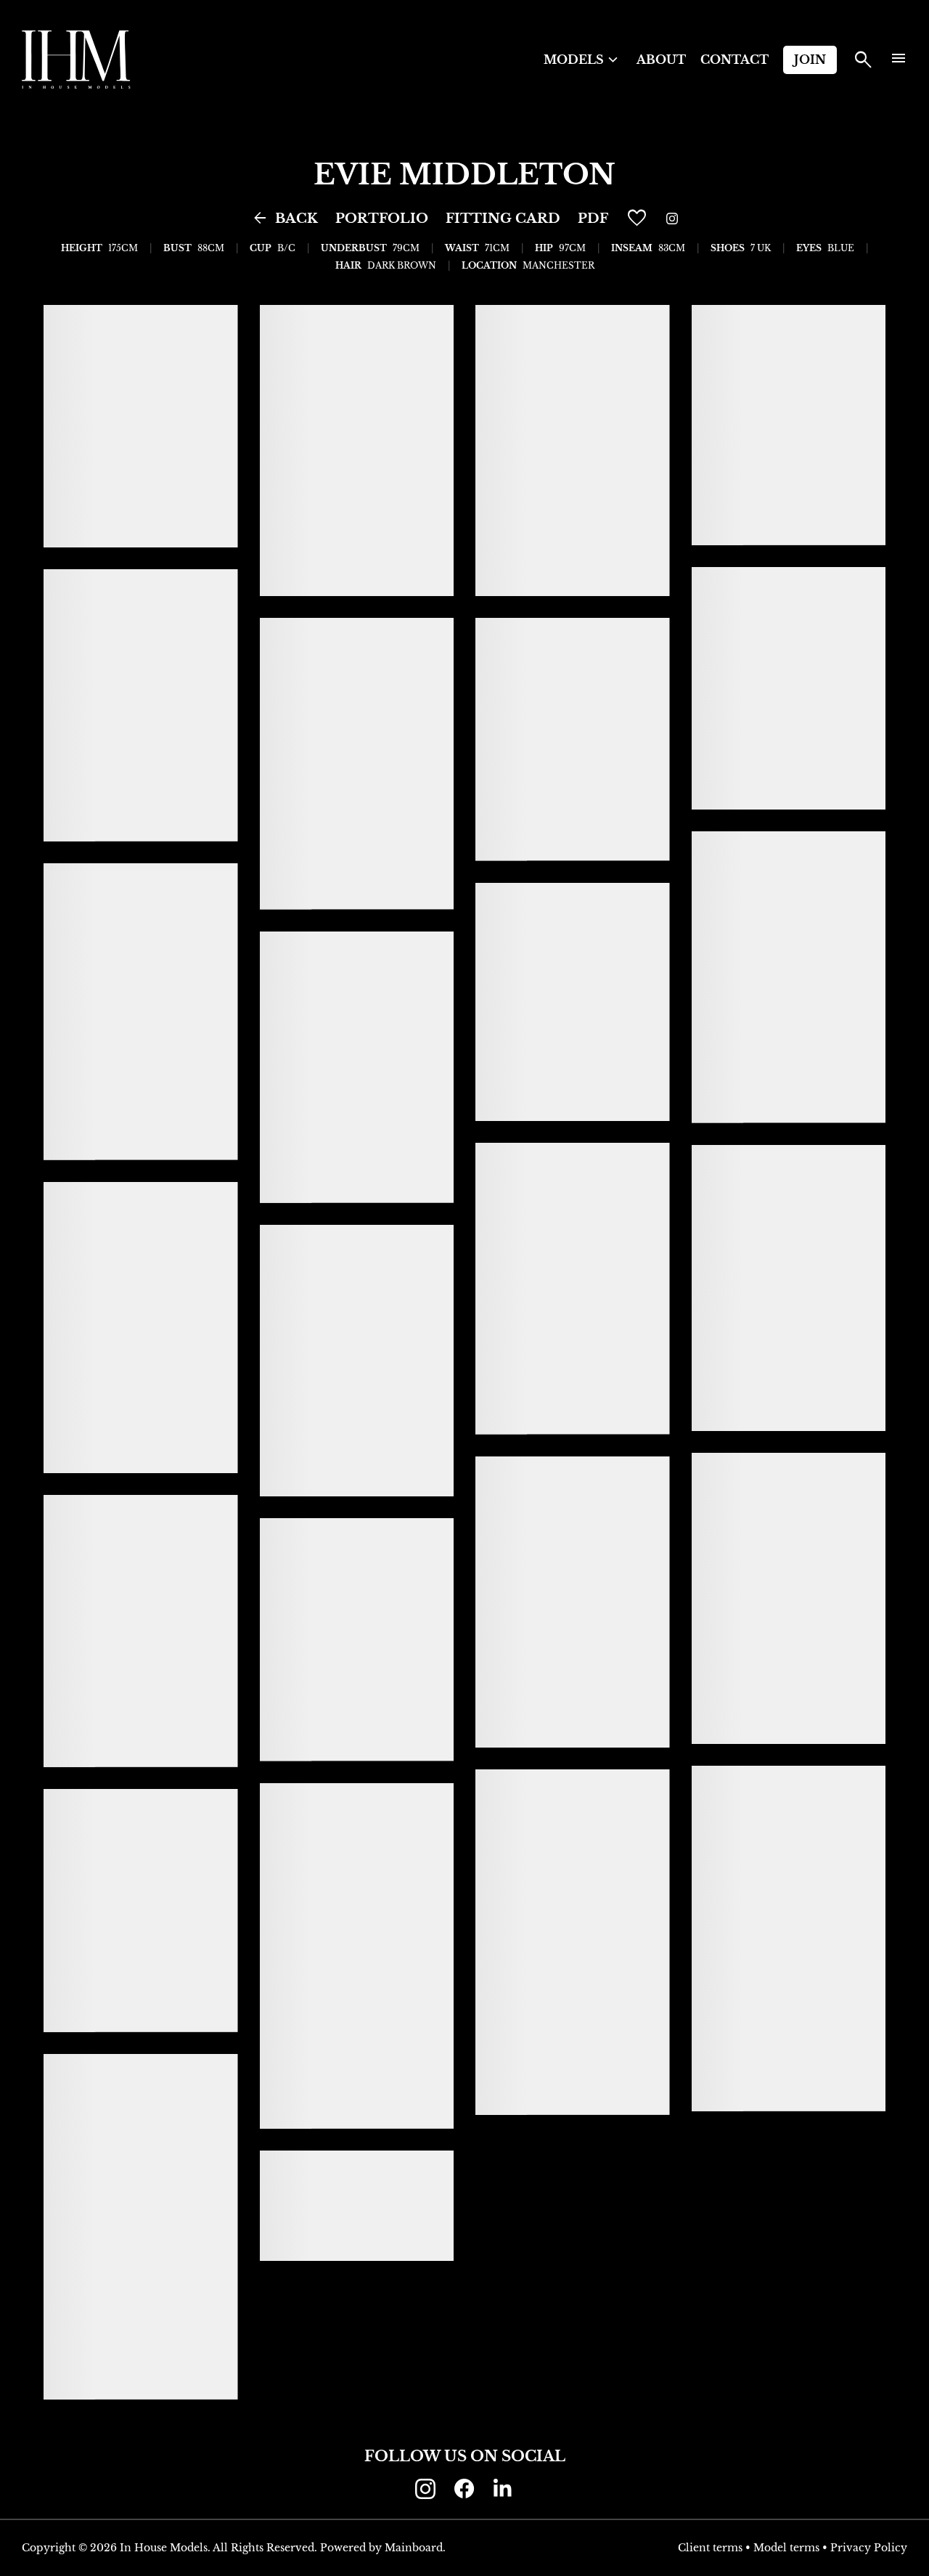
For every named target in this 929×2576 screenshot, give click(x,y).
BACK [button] (285, 219)
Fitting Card (503, 219)
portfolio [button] (382, 219)
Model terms (786, 2548)
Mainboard (414, 2548)
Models (583, 60)
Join (810, 60)
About (661, 60)
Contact (734, 60)
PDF (593, 219)
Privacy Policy (869, 2548)
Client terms (710, 2548)
